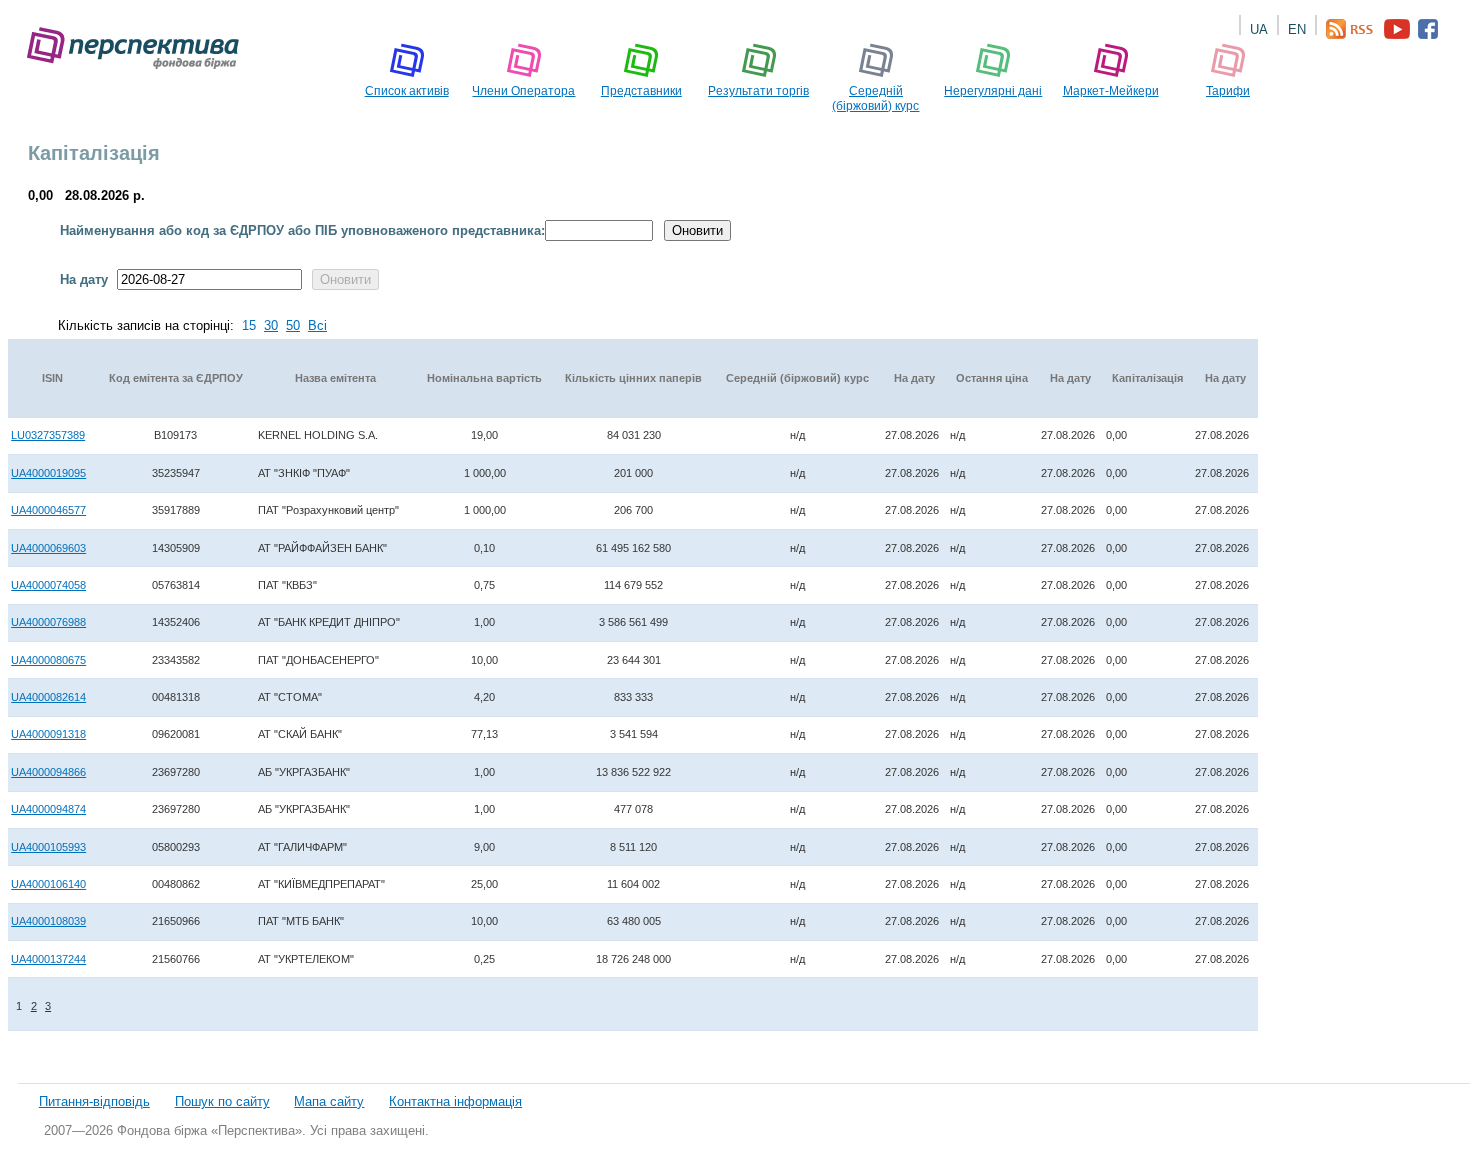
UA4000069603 (48, 548)
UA (1259, 29)
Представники (641, 91)
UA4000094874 (48, 809)
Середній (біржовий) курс (875, 98)
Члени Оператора (523, 91)
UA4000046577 (48, 510)
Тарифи (1228, 91)
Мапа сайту (329, 1101)
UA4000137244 (48, 959)
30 (271, 325)
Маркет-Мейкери (1111, 91)
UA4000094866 (48, 772)
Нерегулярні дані (993, 91)
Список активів (407, 91)
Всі (317, 325)
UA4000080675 (48, 660)
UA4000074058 (48, 585)
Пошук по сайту (222, 1101)
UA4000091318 (48, 734)
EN (1297, 29)
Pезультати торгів (758, 91)
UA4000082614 (48, 697)
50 (293, 325)
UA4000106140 (48, 884)
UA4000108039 (48, 921)
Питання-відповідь (94, 1101)
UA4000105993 (48, 847)
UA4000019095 (48, 473)
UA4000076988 (48, 622)
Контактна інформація (455, 1101)
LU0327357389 (48, 435)
